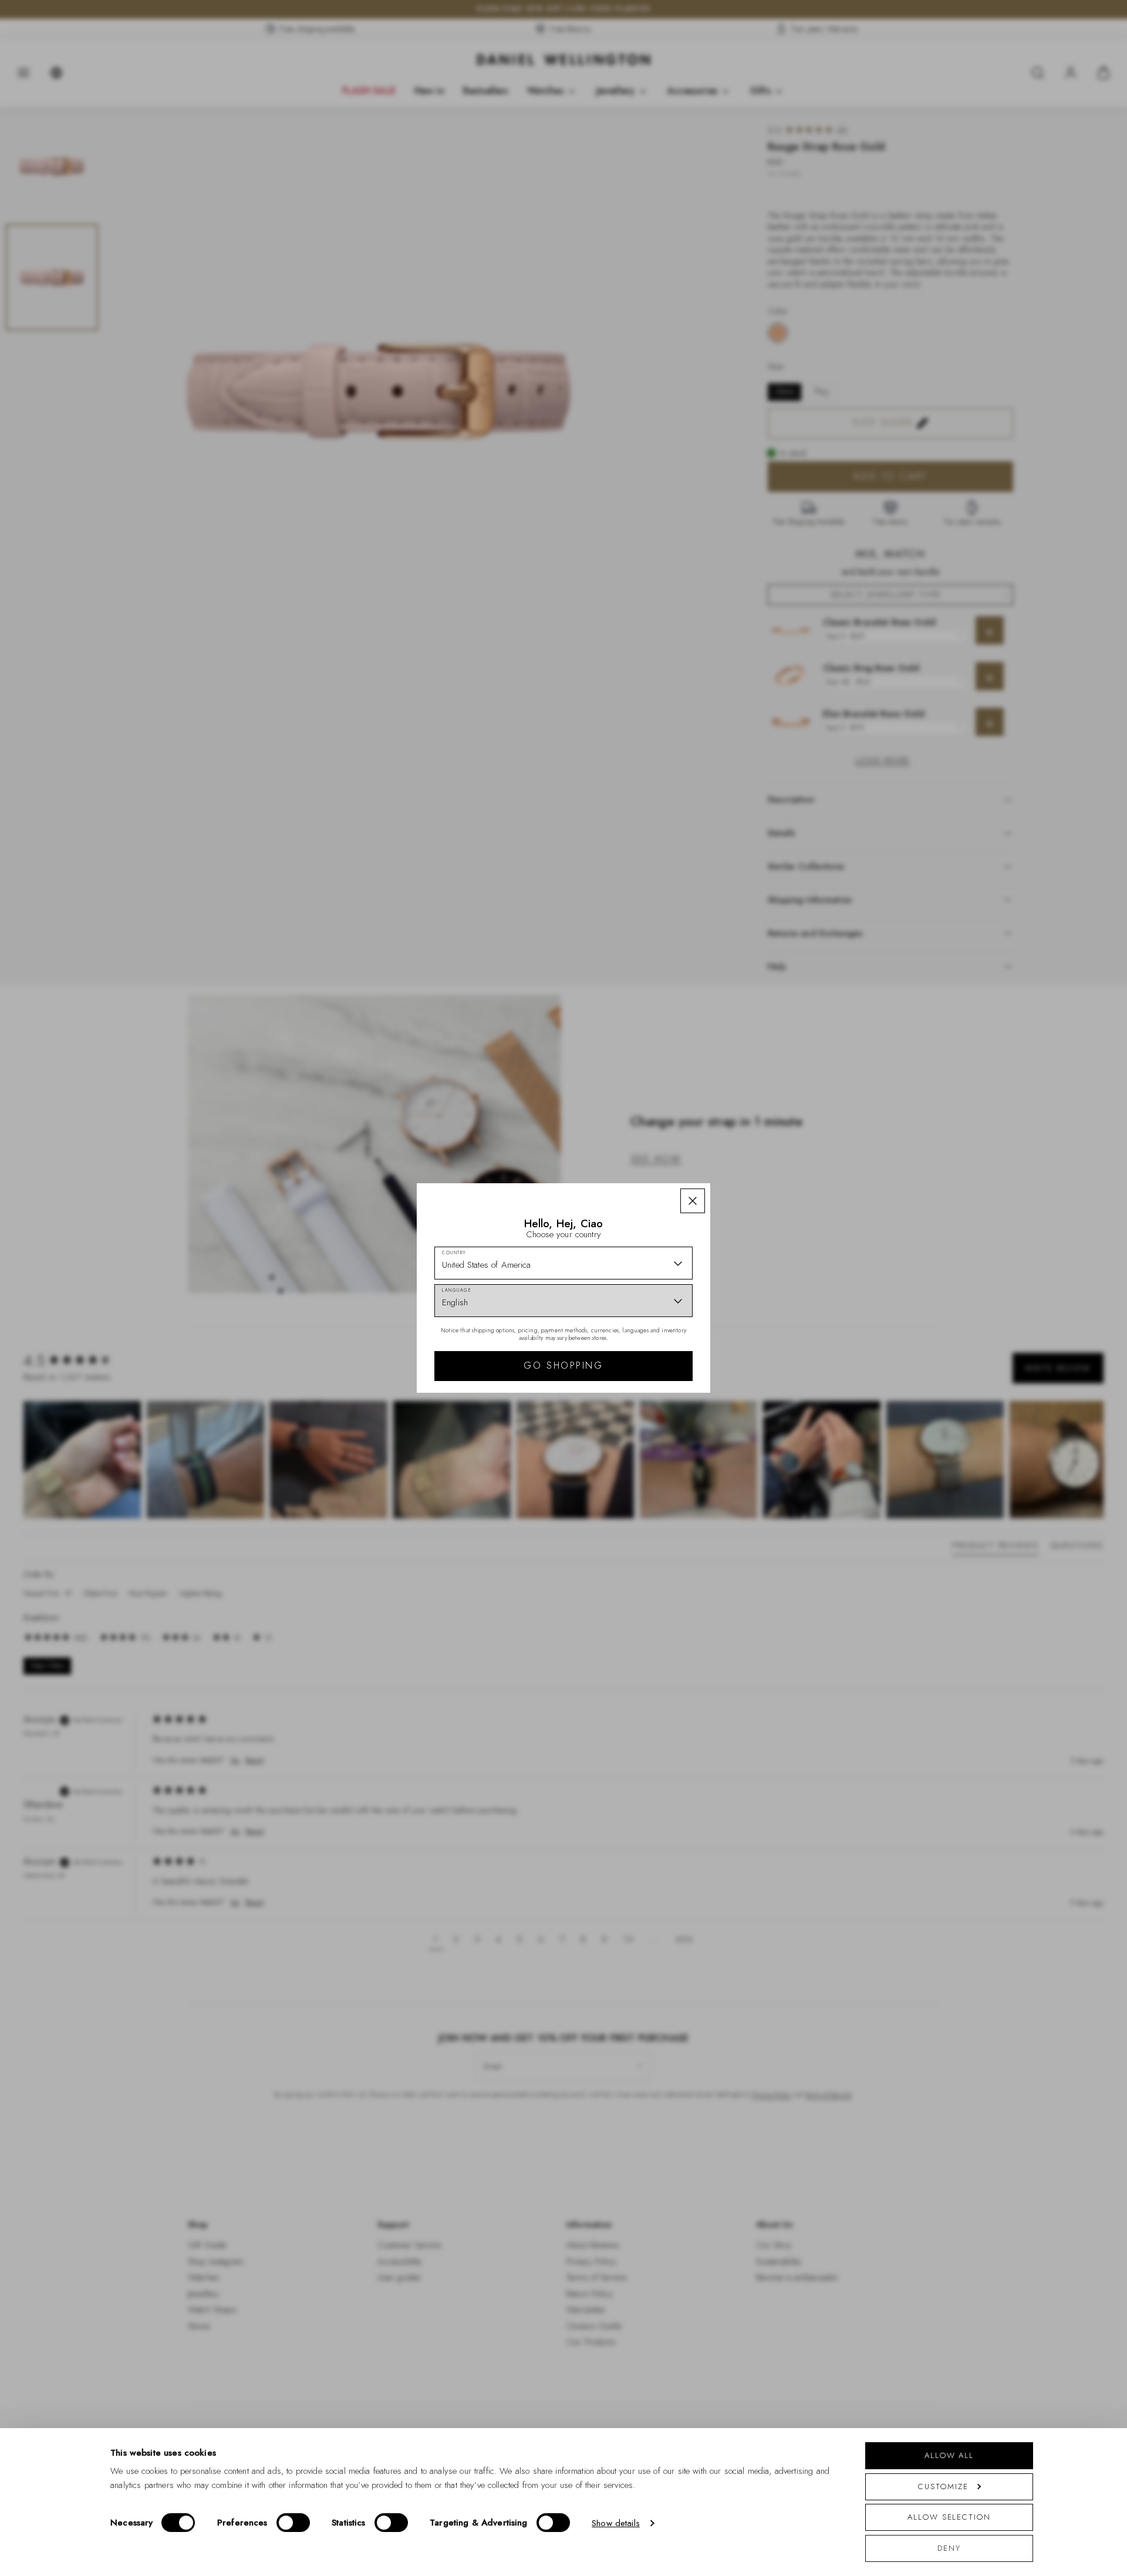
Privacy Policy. (678, 1441)
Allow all (949, 2455)
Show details (616, 2523)
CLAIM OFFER (647, 1352)
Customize (943, 2486)
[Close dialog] (767, 1124)
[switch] (293, 2523)
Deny (949, 2548)
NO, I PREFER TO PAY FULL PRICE (647, 1390)
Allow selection (949, 2517)
